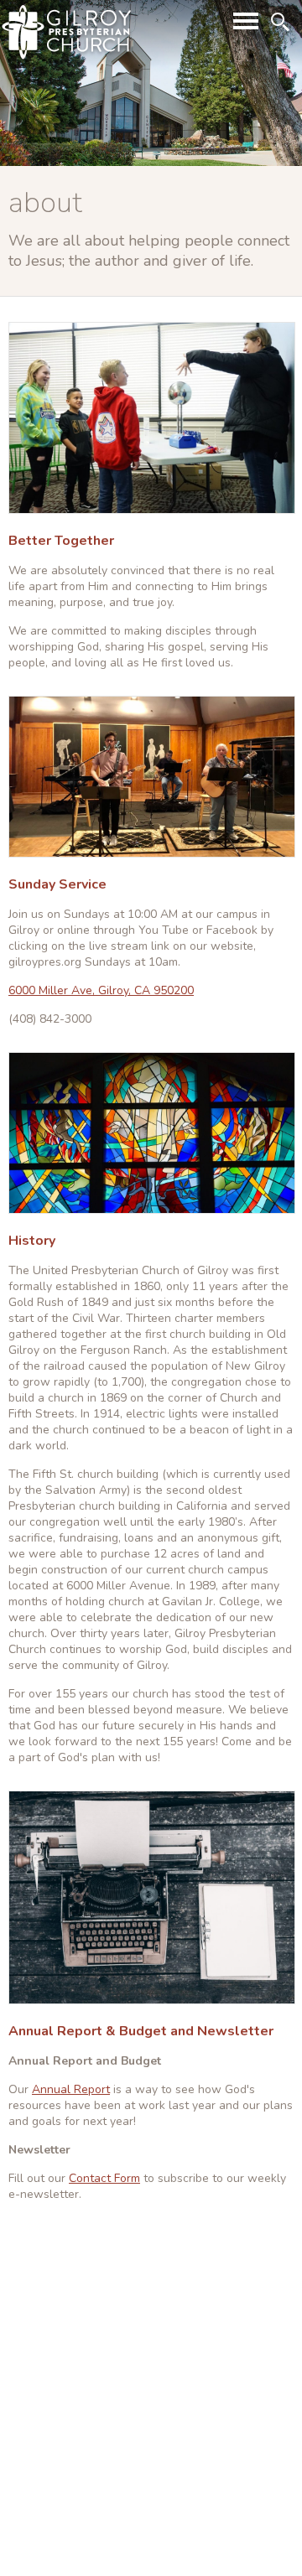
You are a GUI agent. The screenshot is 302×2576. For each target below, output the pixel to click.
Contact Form (104, 2178)
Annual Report (71, 2089)
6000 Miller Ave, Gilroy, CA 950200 (101, 990)
